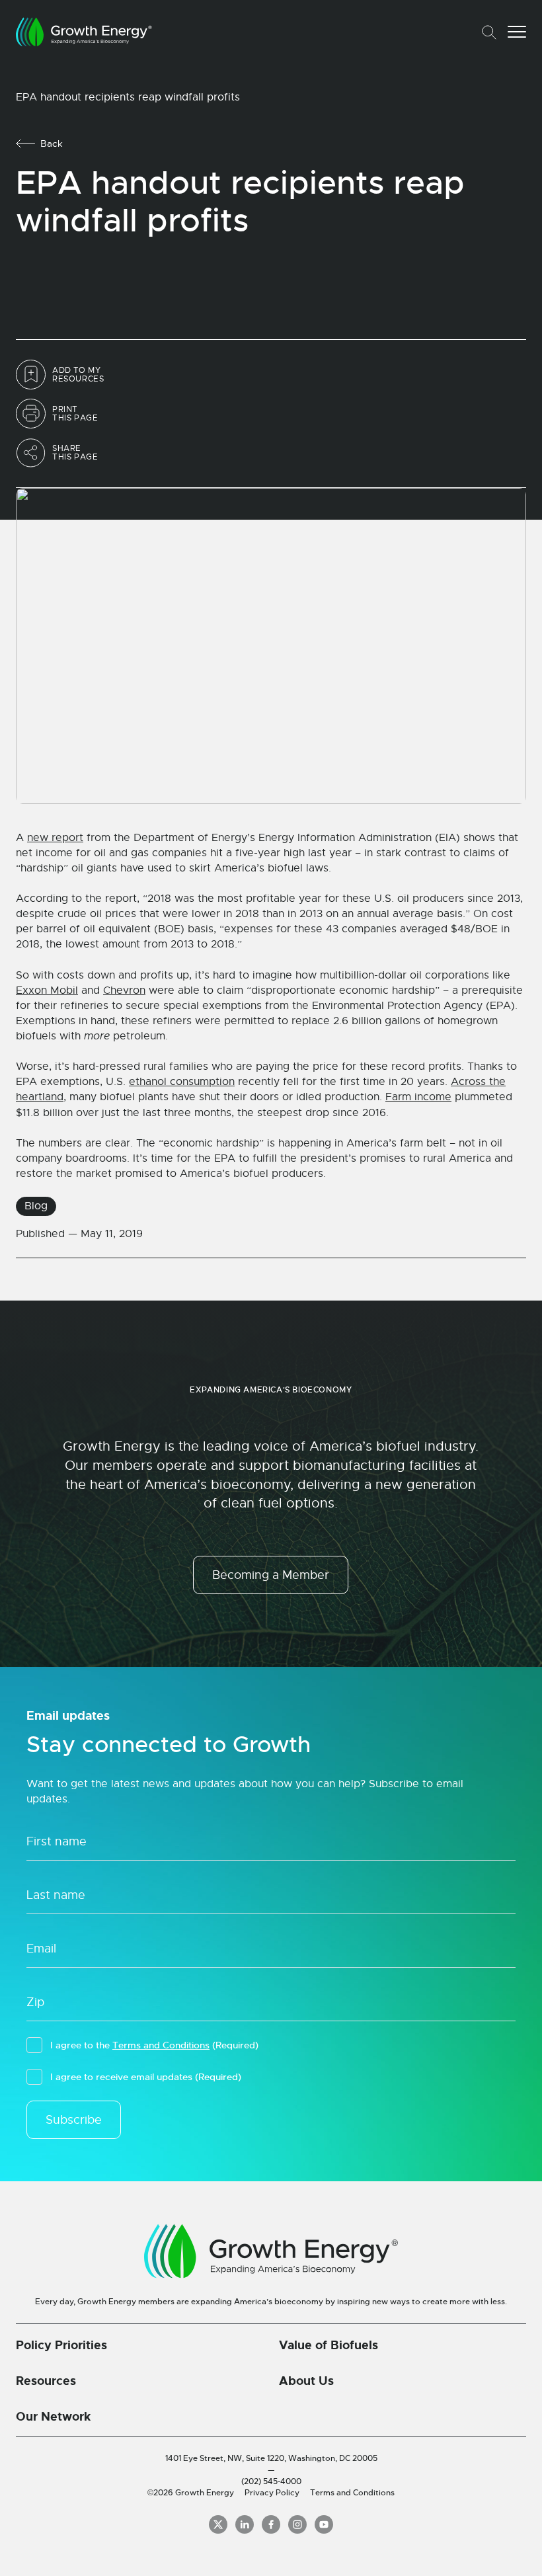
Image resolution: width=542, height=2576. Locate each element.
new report (55, 838)
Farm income (418, 1097)
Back (52, 143)
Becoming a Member (271, 1575)
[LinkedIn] (245, 2524)
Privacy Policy (272, 2493)
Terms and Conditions (161, 2045)
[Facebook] (271, 2524)
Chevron (124, 990)
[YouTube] (324, 2524)
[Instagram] (297, 2524)
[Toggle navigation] (517, 32)
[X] (218, 2524)
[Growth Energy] (84, 32)
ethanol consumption (182, 1082)
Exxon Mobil (47, 990)
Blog (36, 1206)
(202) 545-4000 (271, 2481)
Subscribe (74, 2120)
